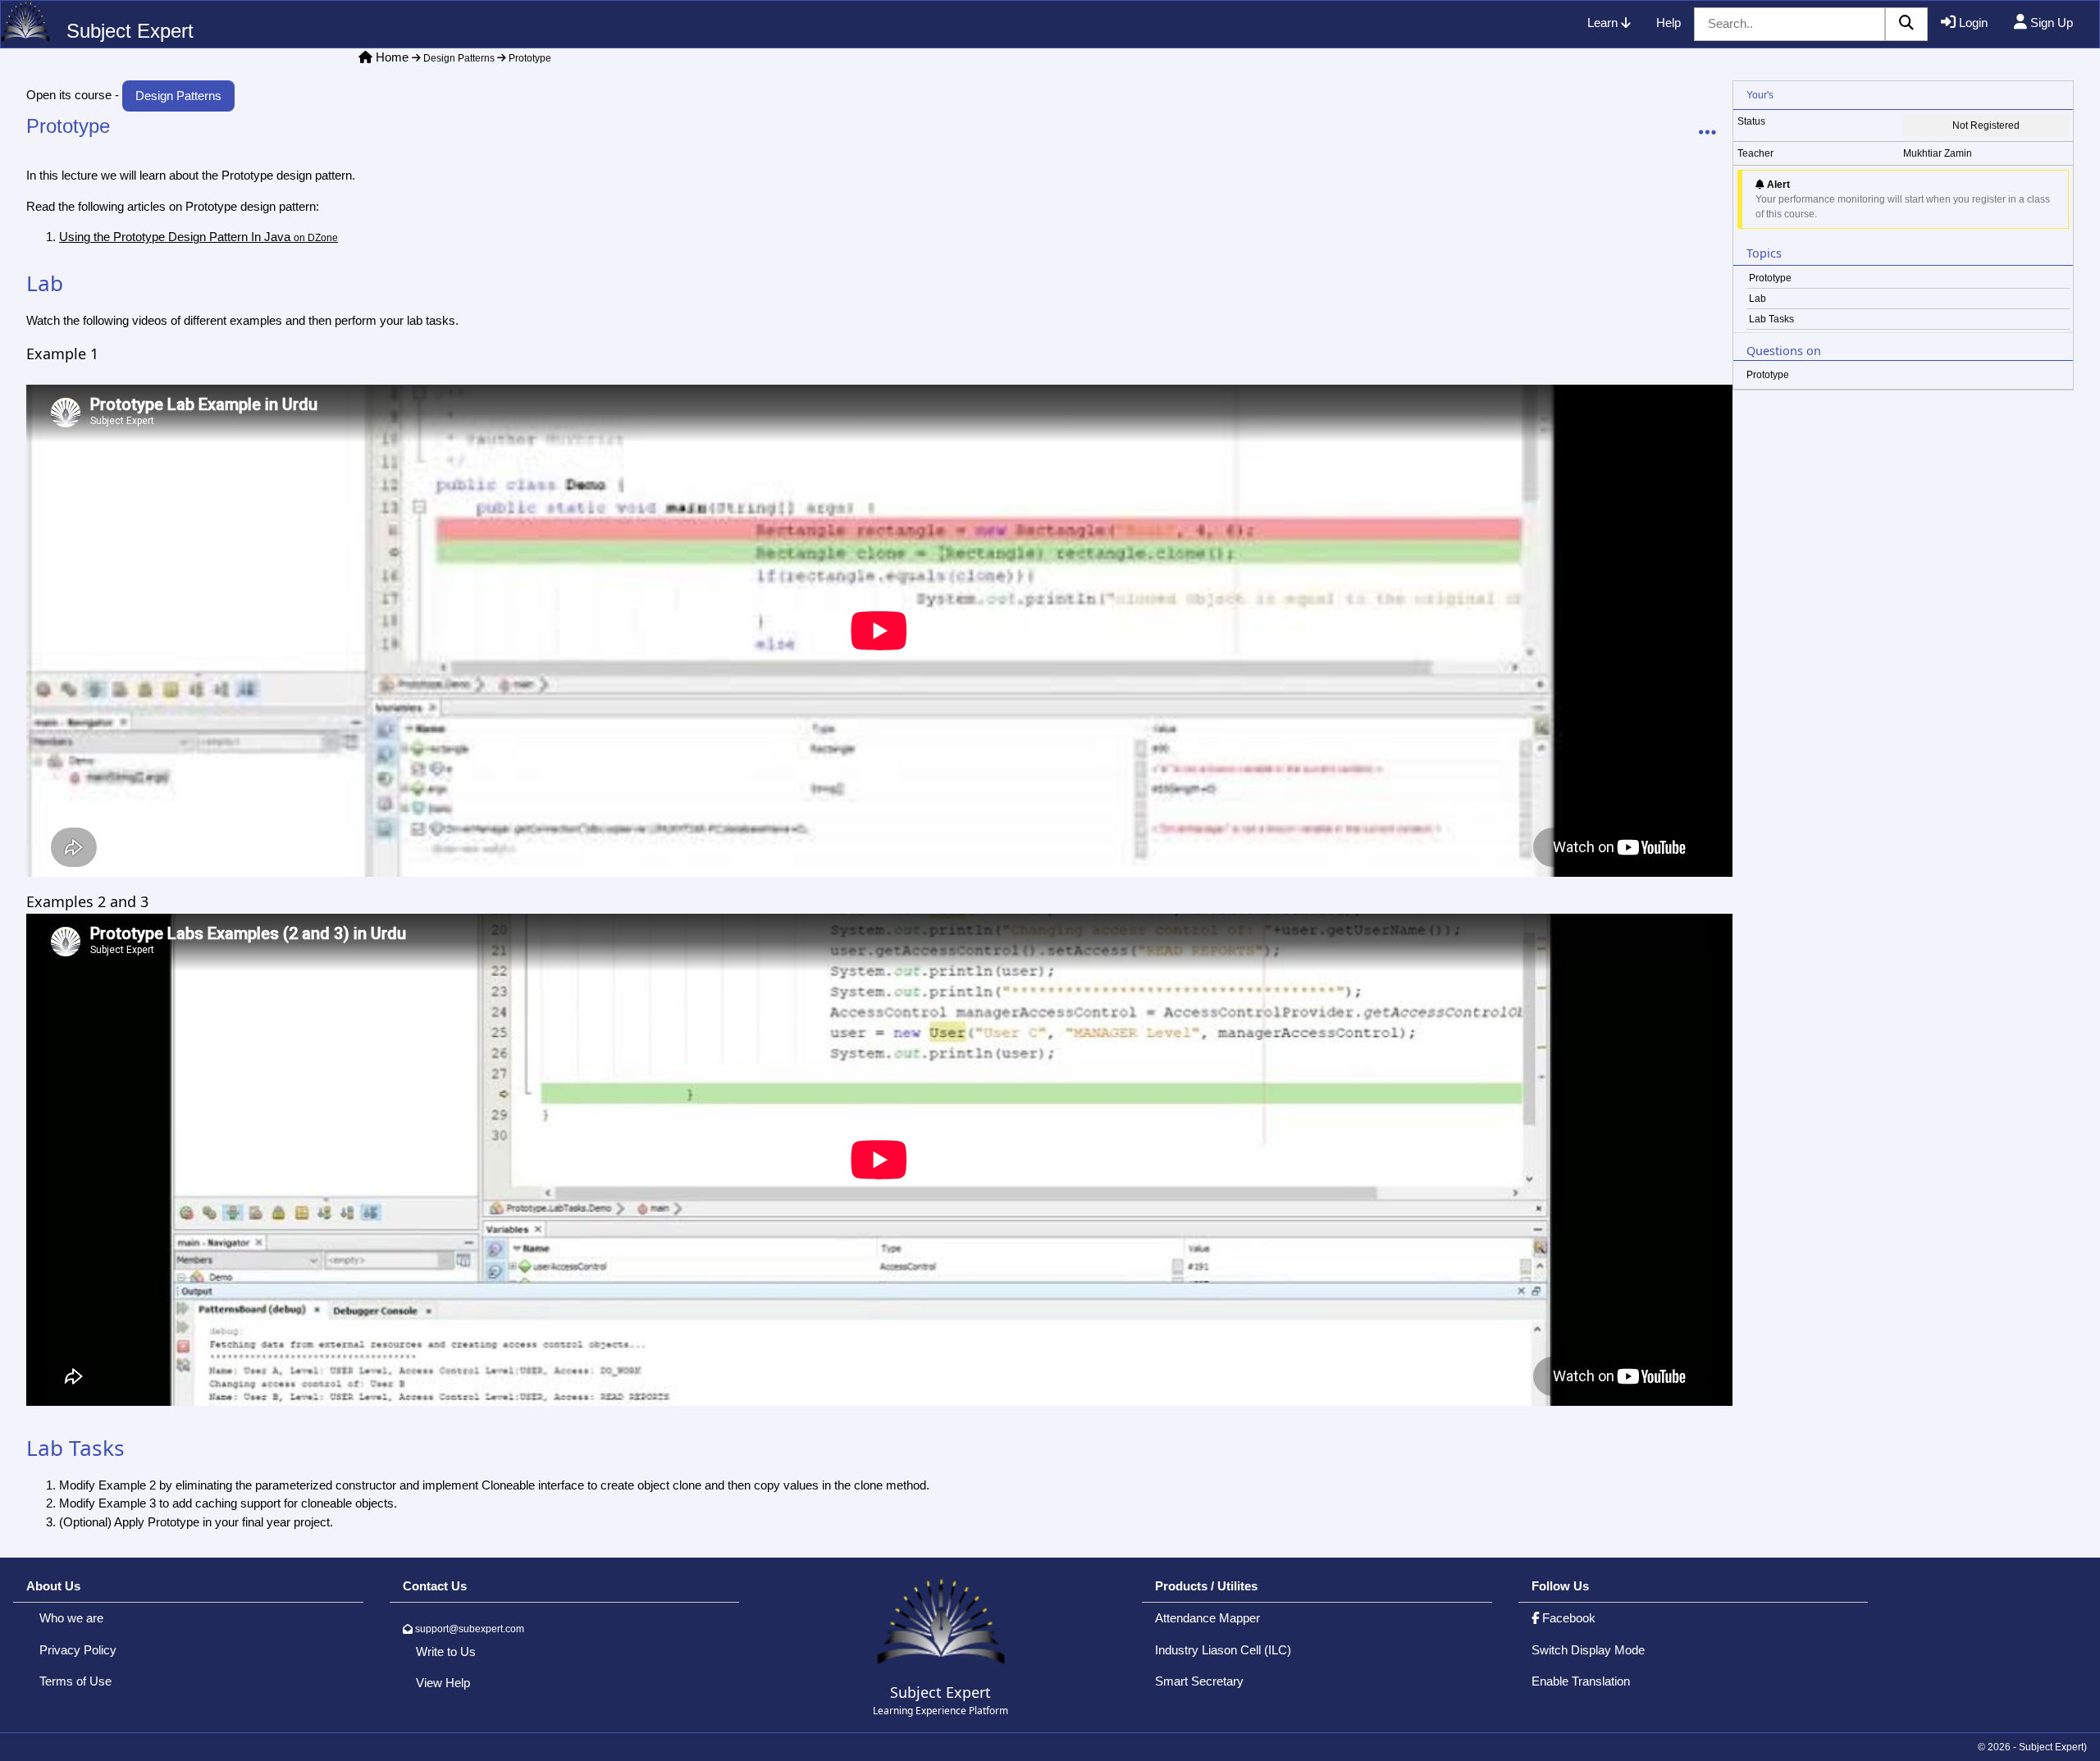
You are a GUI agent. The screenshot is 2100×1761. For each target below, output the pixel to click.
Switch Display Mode (1588, 1650)
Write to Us (446, 1652)
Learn (1604, 23)
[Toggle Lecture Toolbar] (1707, 133)
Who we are (71, 1618)
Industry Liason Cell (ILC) (1223, 1650)
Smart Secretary (1199, 1681)
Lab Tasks (1771, 319)
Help (1669, 23)
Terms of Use (75, 1681)
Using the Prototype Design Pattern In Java (199, 237)
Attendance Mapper (1207, 1618)
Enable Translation (1581, 1681)
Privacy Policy (78, 1650)
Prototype (529, 58)
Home (392, 57)
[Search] (1906, 24)
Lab (1758, 299)
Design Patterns (458, 58)
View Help (443, 1683)
